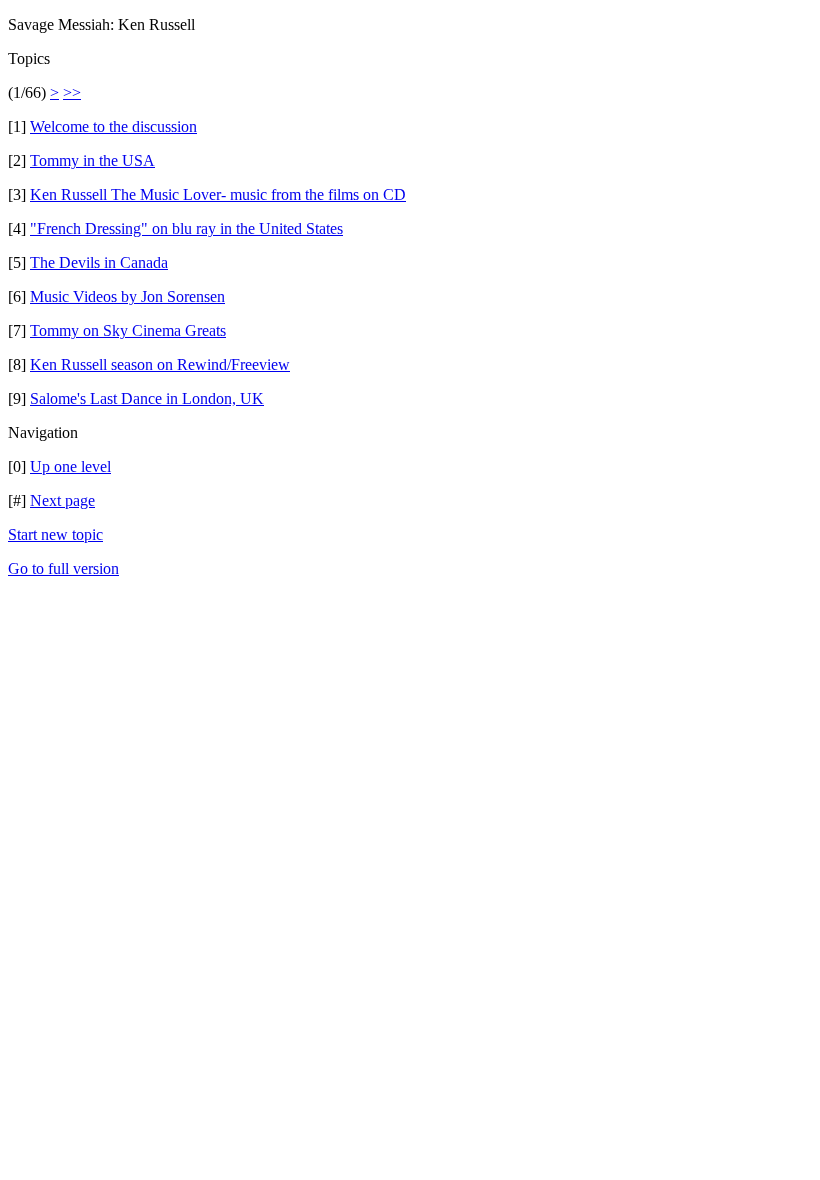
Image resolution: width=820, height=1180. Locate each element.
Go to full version (63, 568)
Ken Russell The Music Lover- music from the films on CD (218, 194)
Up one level (70, 466)
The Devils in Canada (99, 262)
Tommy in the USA (92, 160)
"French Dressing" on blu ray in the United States (186, 228)
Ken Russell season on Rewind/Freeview (160, 364)
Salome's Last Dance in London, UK (147, 398)
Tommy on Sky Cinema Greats (128, 330)
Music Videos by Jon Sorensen (127, 296)
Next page (62, 500)
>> (72, 92)
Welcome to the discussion (113, 126)
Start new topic (55, 534)
